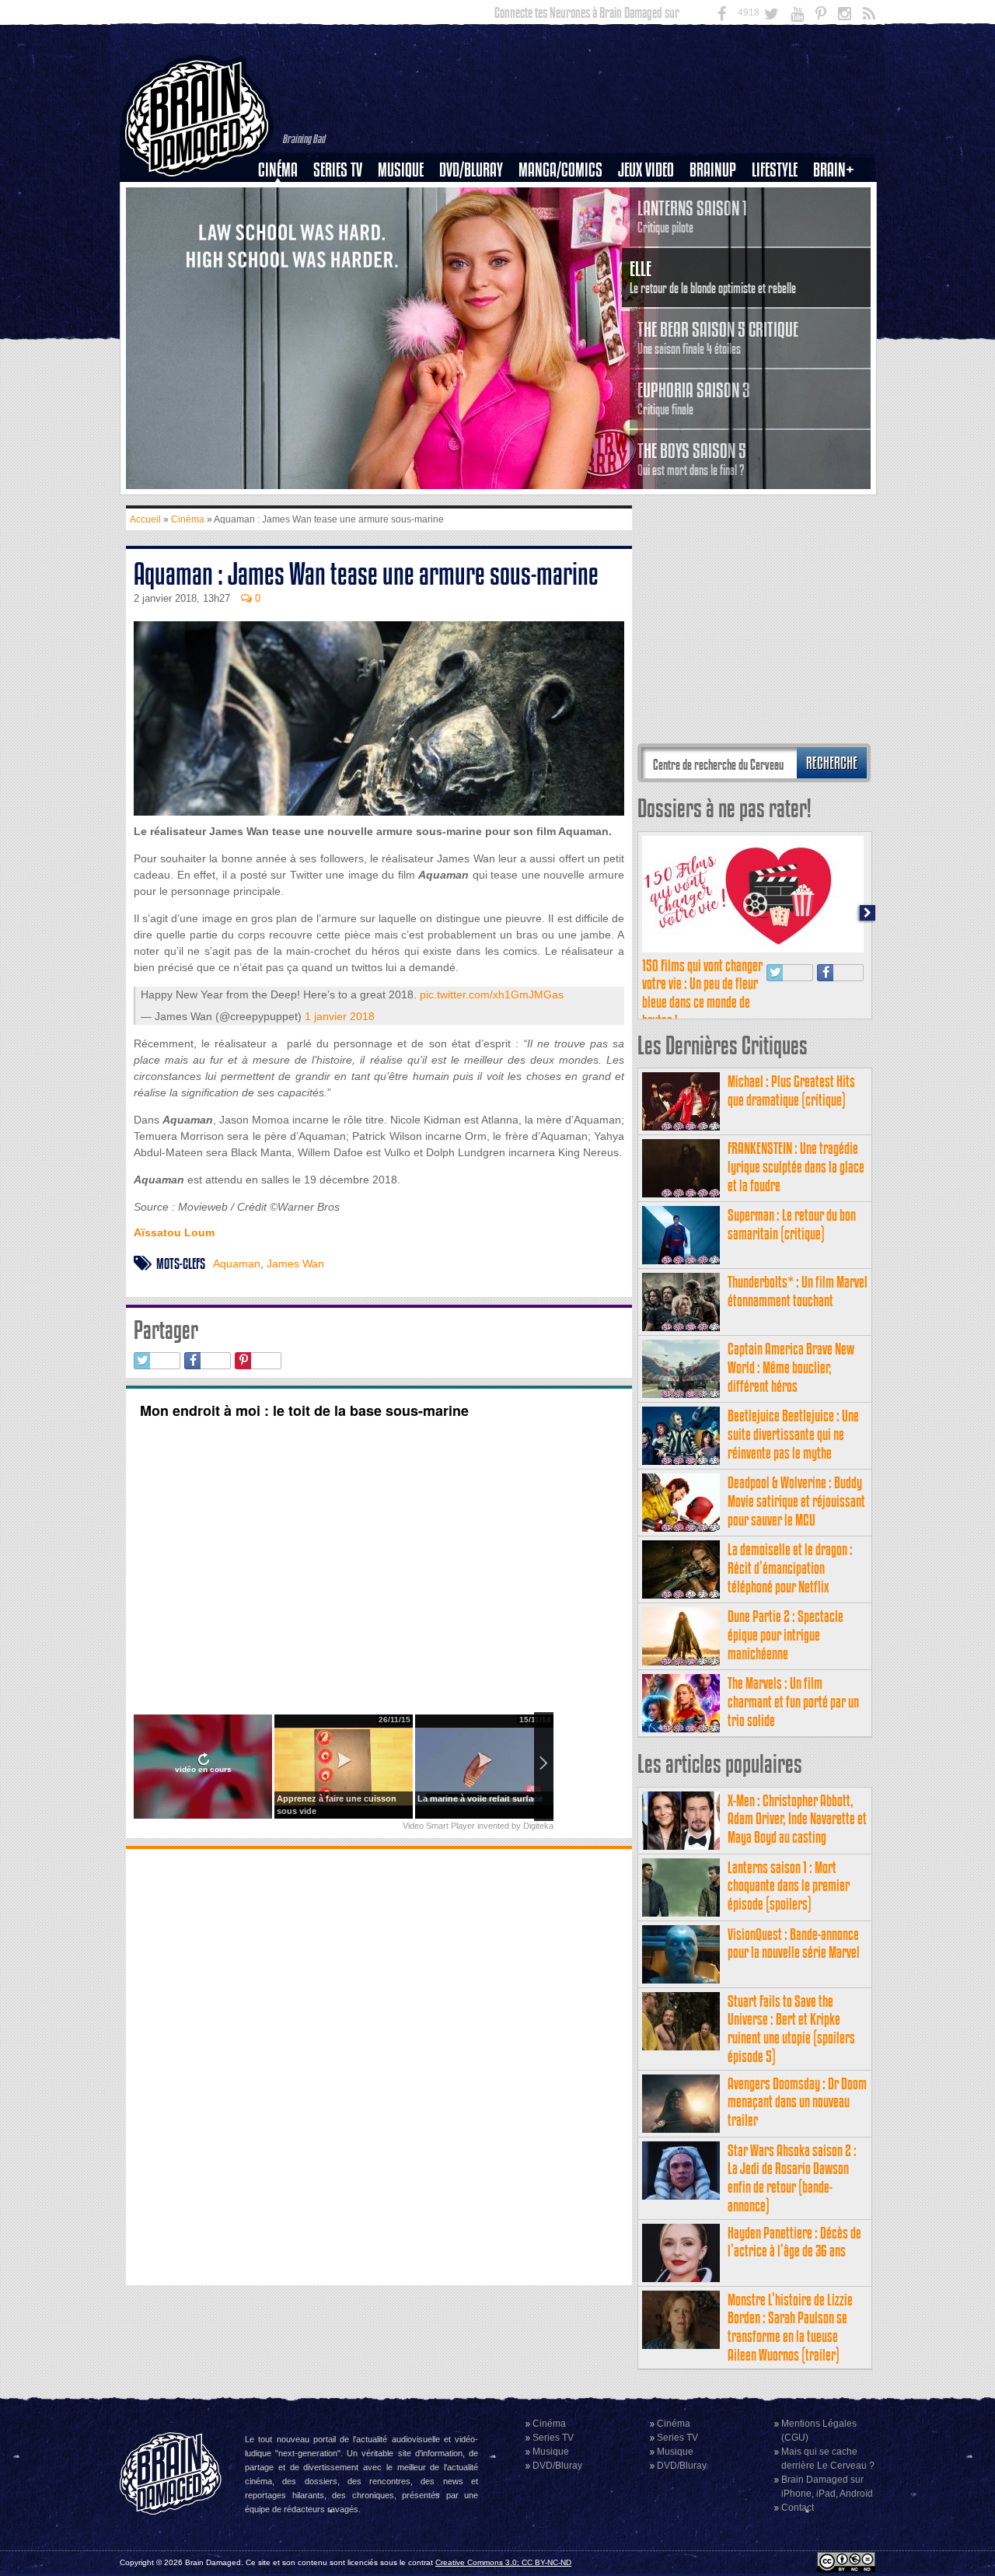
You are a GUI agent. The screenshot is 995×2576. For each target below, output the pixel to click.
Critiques (285, 197)
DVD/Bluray (471, 170)
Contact (798, 2508)
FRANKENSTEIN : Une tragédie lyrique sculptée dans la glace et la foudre (796, 1167)
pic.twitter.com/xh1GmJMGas (492, 994)
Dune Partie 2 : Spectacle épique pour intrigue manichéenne (786, 1635)
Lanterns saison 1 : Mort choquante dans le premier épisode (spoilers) (789, 1886)
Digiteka (538, 1826)
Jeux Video (646, 170)
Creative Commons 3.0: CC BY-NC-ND (503, 2562)
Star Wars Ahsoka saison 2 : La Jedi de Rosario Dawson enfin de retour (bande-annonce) (792, 2178)
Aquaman (237, 1264)
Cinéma (278, 170)
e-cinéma (285, 250)
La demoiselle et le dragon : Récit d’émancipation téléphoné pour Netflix (790, 1568)
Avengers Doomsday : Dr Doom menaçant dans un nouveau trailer (797, 2102)
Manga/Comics (560, 170)
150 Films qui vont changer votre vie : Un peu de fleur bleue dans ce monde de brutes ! (702, 993)
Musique (401, 170)
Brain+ (834, 170)
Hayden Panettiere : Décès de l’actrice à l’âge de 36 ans (794, 2242)
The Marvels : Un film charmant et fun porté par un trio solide (793, 1702)
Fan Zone (839, 197)
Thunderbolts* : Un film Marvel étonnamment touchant (798, 1291)
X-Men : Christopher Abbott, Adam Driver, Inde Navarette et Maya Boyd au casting (797, 1819)
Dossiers (284, 223)
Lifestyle (775, 170)
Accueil (145, 519)
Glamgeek (780, 223)
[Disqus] (379, 2065)
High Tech (780, 250)
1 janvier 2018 (340, 1016)
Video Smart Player (439, 1826)
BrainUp (713, 170)
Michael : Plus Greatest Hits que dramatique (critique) (791, 1091)
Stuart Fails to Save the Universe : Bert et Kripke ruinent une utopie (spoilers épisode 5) (791, 2029)
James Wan (295, 1264)
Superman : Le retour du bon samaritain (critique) (792, 1224)
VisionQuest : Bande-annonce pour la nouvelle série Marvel (794, 1943)
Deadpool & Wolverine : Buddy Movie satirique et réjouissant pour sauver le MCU (796, 1501)
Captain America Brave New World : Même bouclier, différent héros (791, 1367)
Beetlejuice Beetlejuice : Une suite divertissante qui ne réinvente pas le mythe (793, 1434)
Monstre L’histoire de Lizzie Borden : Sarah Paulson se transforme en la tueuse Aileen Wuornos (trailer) (790, 2327)
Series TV (338, 170)
